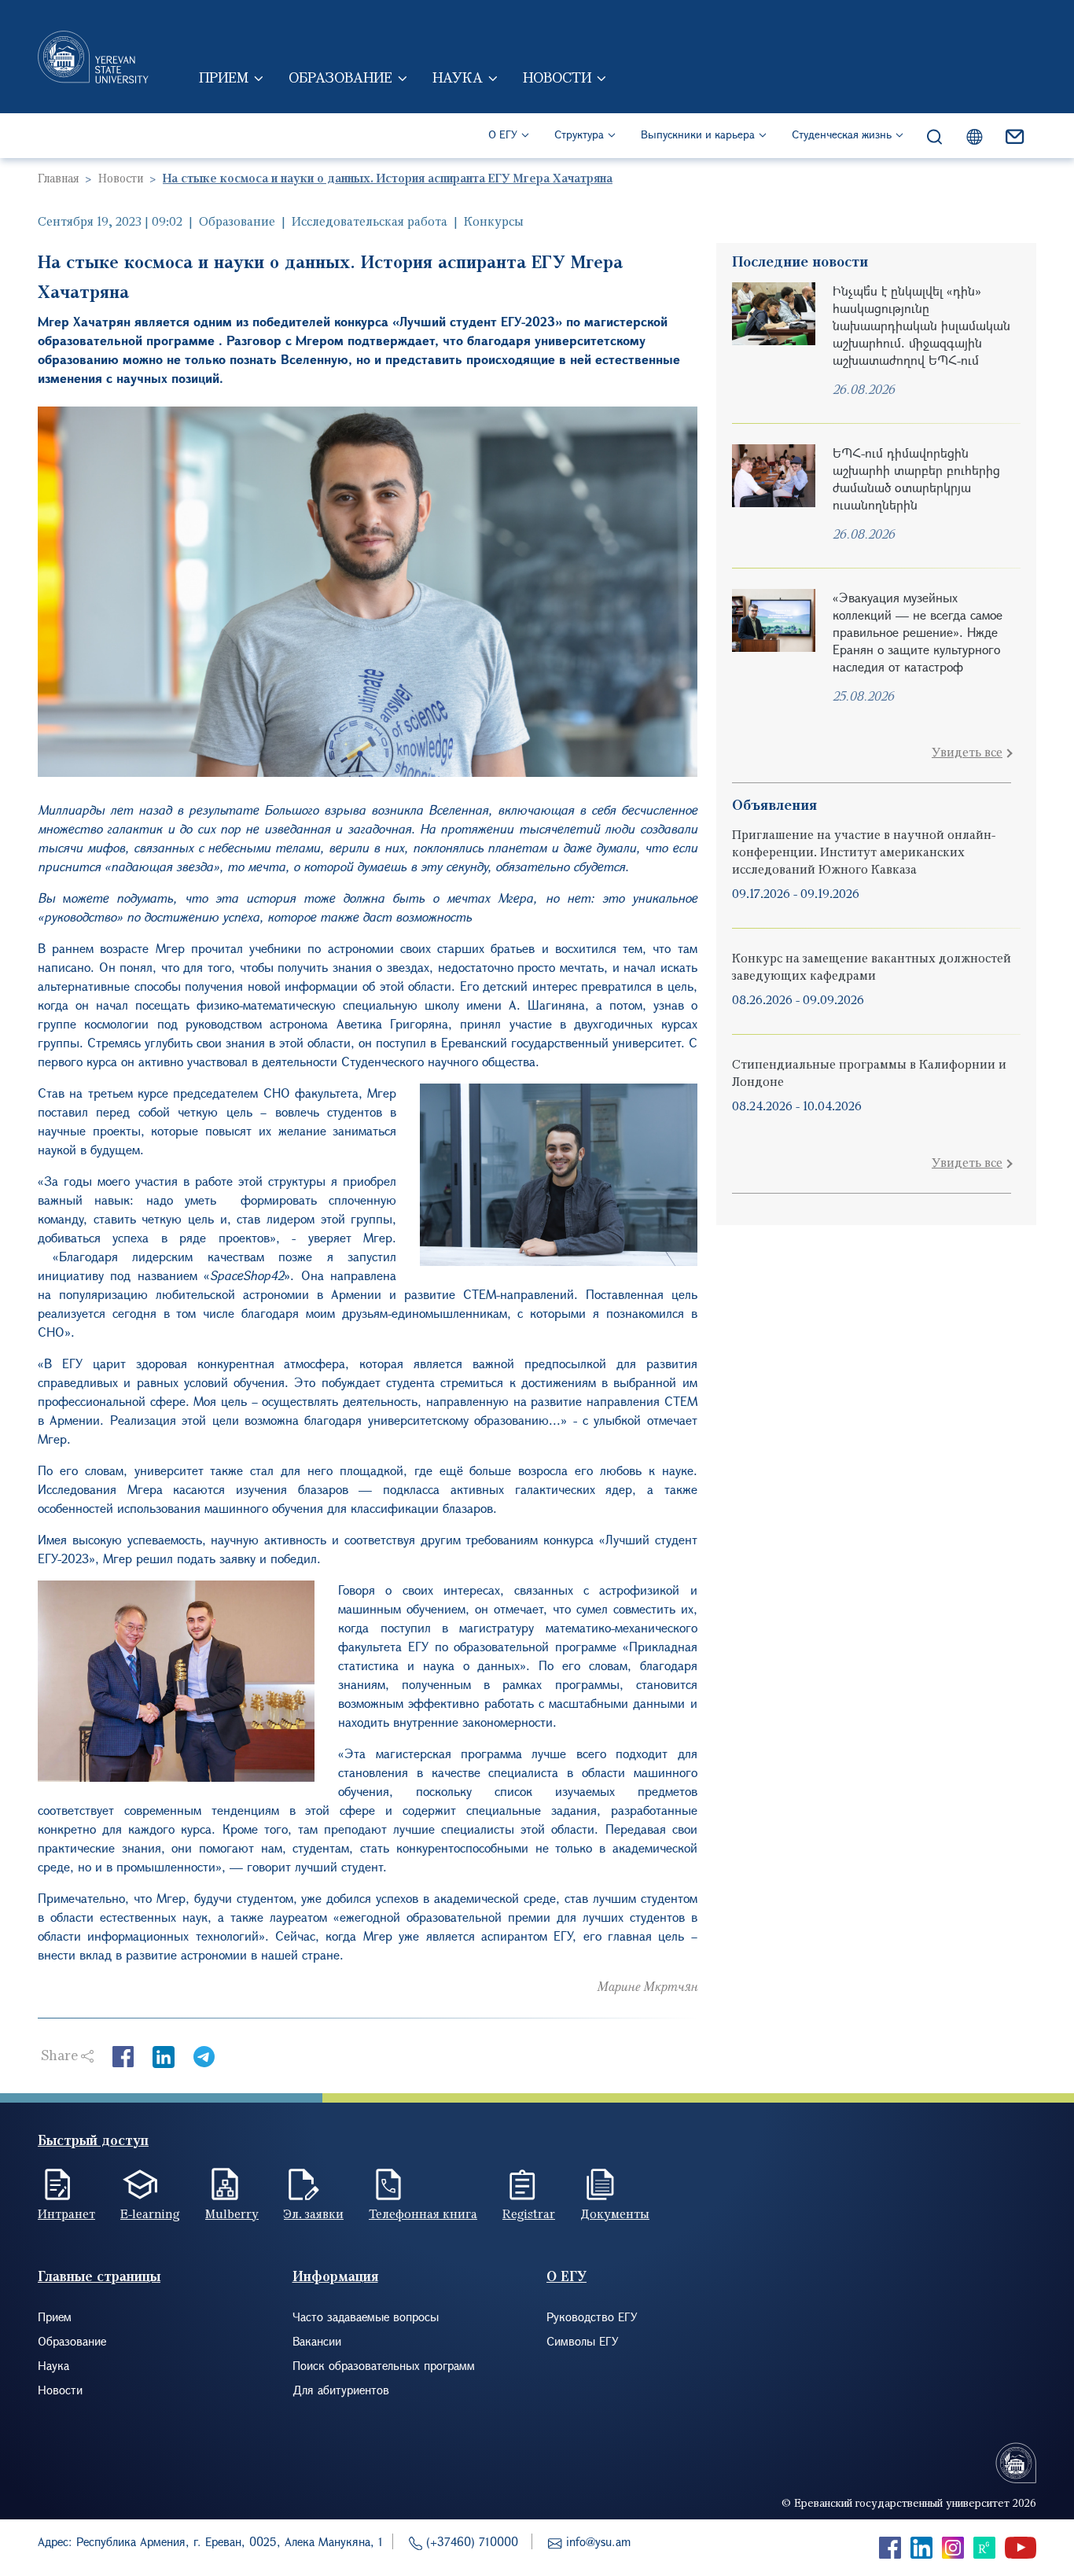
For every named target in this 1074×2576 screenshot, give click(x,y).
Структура (579, 134)
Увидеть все (967, 752)
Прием (224, 77)
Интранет (66, 2214)
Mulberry (232, 2214)
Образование (340, 77)
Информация (335, 2276)
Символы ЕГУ (583, 2341)
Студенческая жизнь (842, 134)
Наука (458, 77)
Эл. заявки (314, 2214)
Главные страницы (99, 2276)
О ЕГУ (503, 134)
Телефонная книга (423, 2214)
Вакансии (317, 2341)
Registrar (529, 2214)
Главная (58, 178)
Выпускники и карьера (698, 134)
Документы (615, 2214)
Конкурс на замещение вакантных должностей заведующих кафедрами (872, 966)
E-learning (150, 2214)
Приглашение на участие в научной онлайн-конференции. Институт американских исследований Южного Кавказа (864, 852)
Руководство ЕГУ (592, 2317)
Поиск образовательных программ (384, 2365)
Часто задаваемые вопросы (366, 2317)
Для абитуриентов (341, 2390)
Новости (557, 77)
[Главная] (93, 57)
